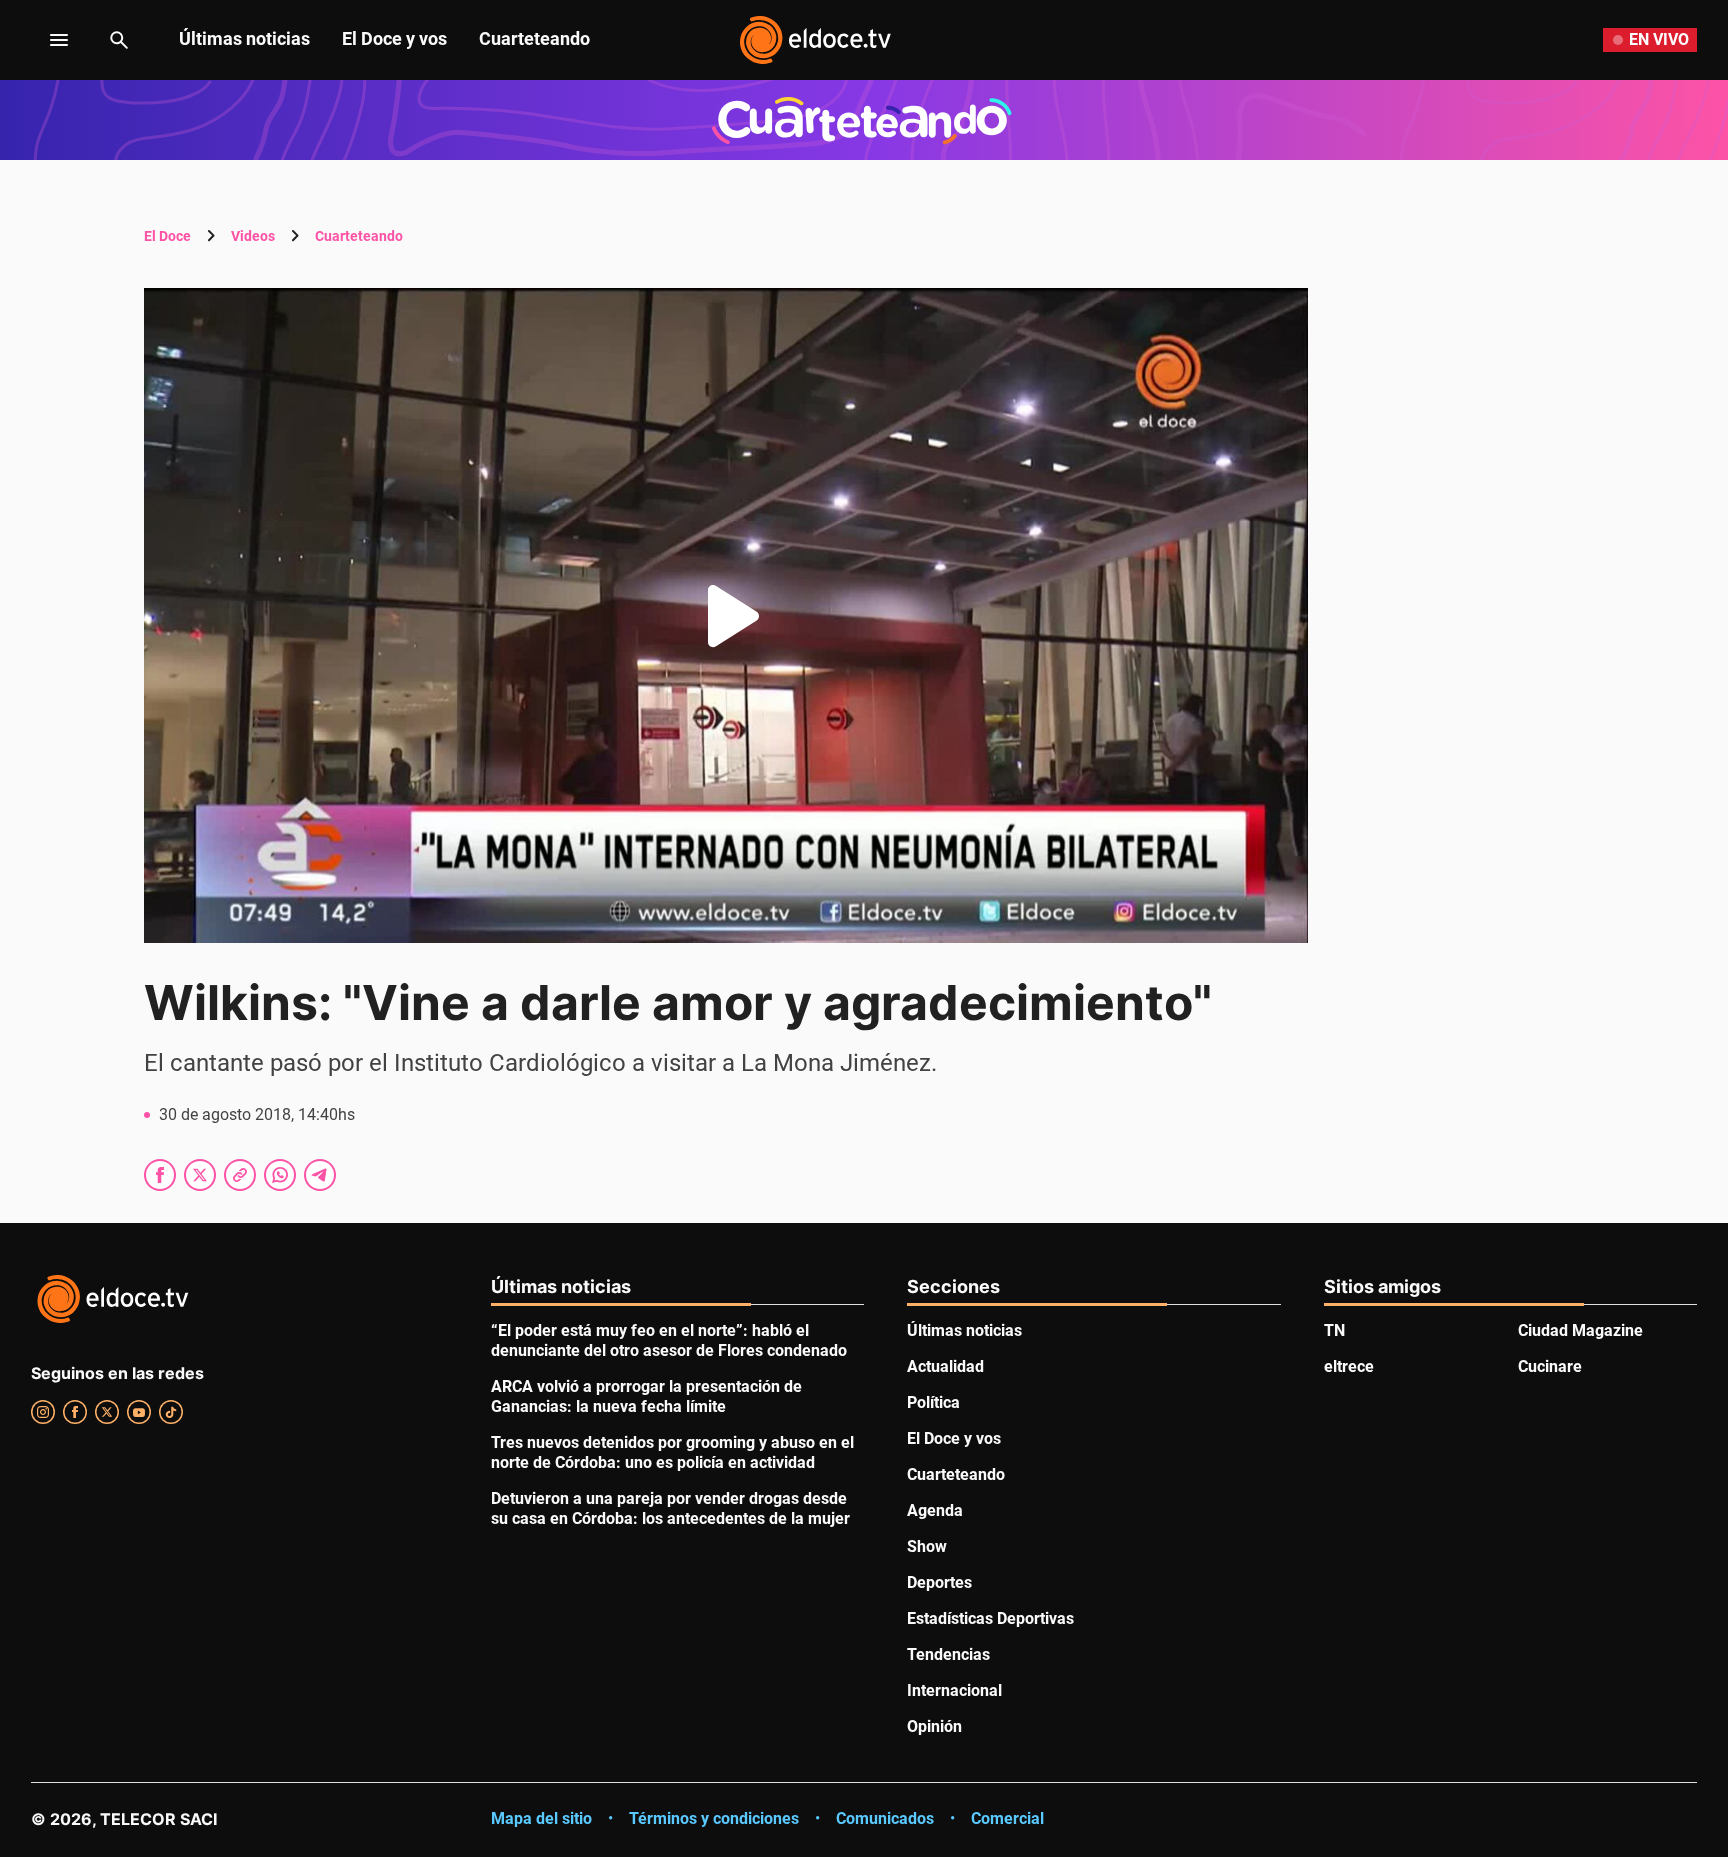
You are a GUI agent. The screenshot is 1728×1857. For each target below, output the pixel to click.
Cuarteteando (534, 38)
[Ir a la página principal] (815, 40)
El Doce (167, 236)
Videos (253, 236)
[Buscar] (119, 40)
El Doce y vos (394, 38)
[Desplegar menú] (43, 40)
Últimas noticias (244, 38)
